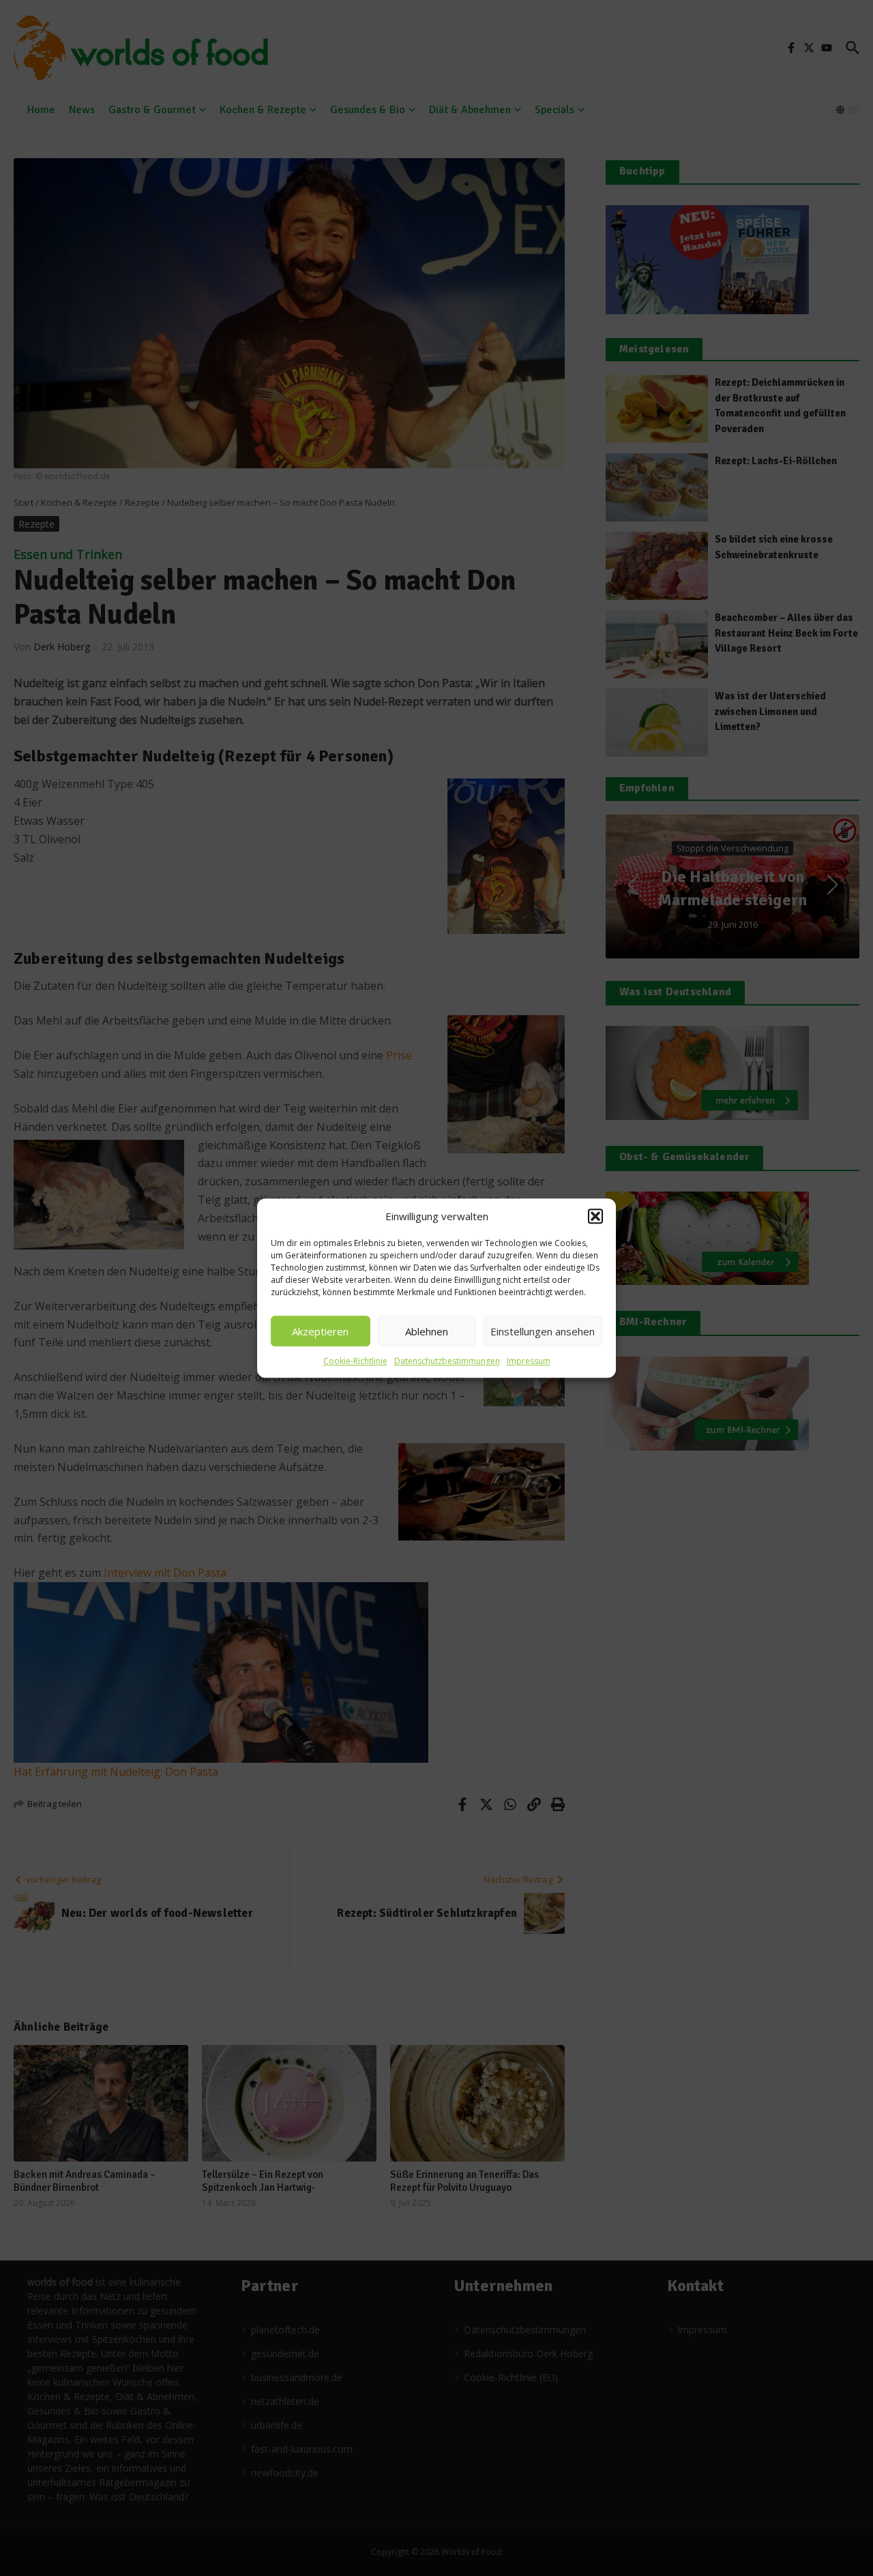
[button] (595, 1216)
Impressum (529, 1361)
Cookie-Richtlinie (355, 1361)
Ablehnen (427, 1331)
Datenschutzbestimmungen (447, 1361)
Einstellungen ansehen (543, 1331)
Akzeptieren (320, 1331)
